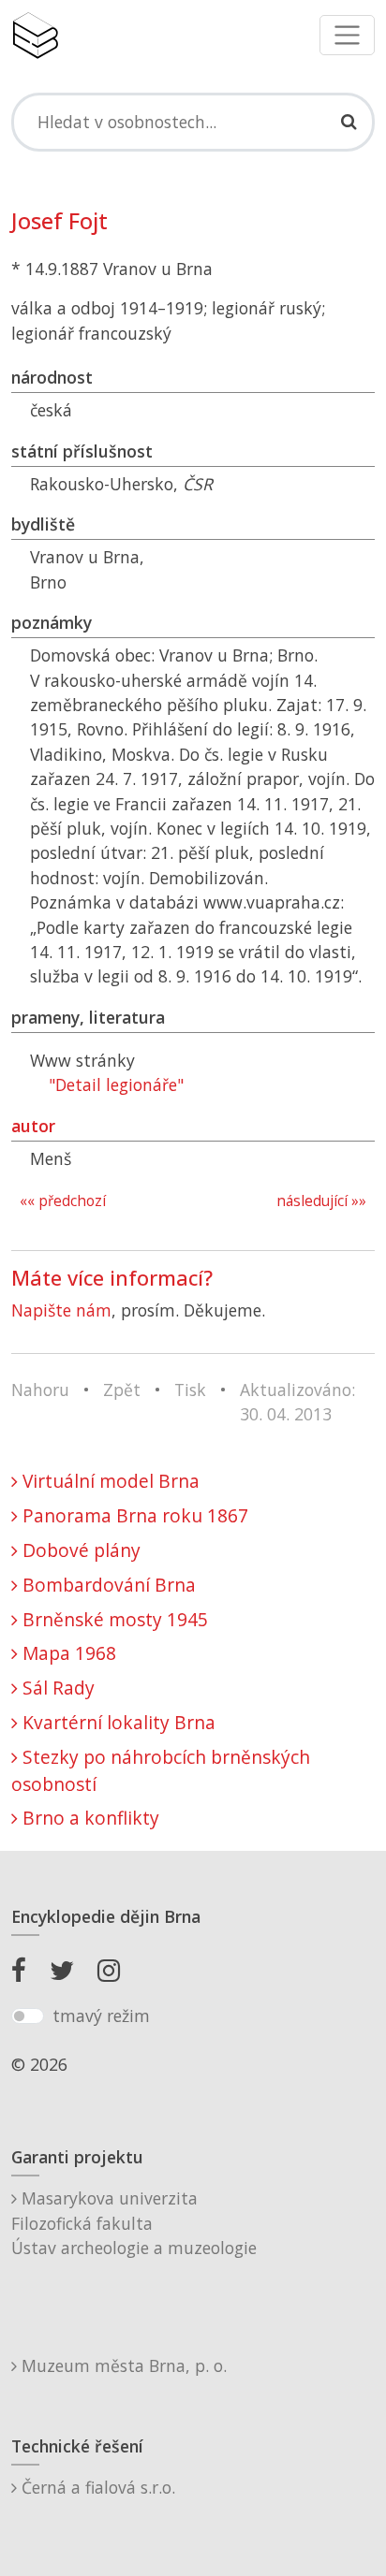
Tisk (190, 1390)
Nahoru (40, 1390)
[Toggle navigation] (347, 35)
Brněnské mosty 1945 (113, 1619)
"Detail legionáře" (116, 1084)
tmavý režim (101, 2016)
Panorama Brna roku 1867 (133, 1515)
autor (33, 1126)
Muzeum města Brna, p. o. (122, 2365)
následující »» (321, 1201)
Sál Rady (56, 1688)
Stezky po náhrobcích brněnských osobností (161, 1770)
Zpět (122, 1390)
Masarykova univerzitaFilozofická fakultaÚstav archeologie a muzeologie (134, 2223)
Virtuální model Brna (109, 1481)
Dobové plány (79, 1550)
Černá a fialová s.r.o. (96, 2487)
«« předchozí (63, 1201)
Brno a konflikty (89, 1818)
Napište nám (61, 1310)
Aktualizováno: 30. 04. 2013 (297, 1402)
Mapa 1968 (67, 1653)
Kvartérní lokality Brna (117, 1722)
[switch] (28, 2016)
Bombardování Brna (107, 1585)
